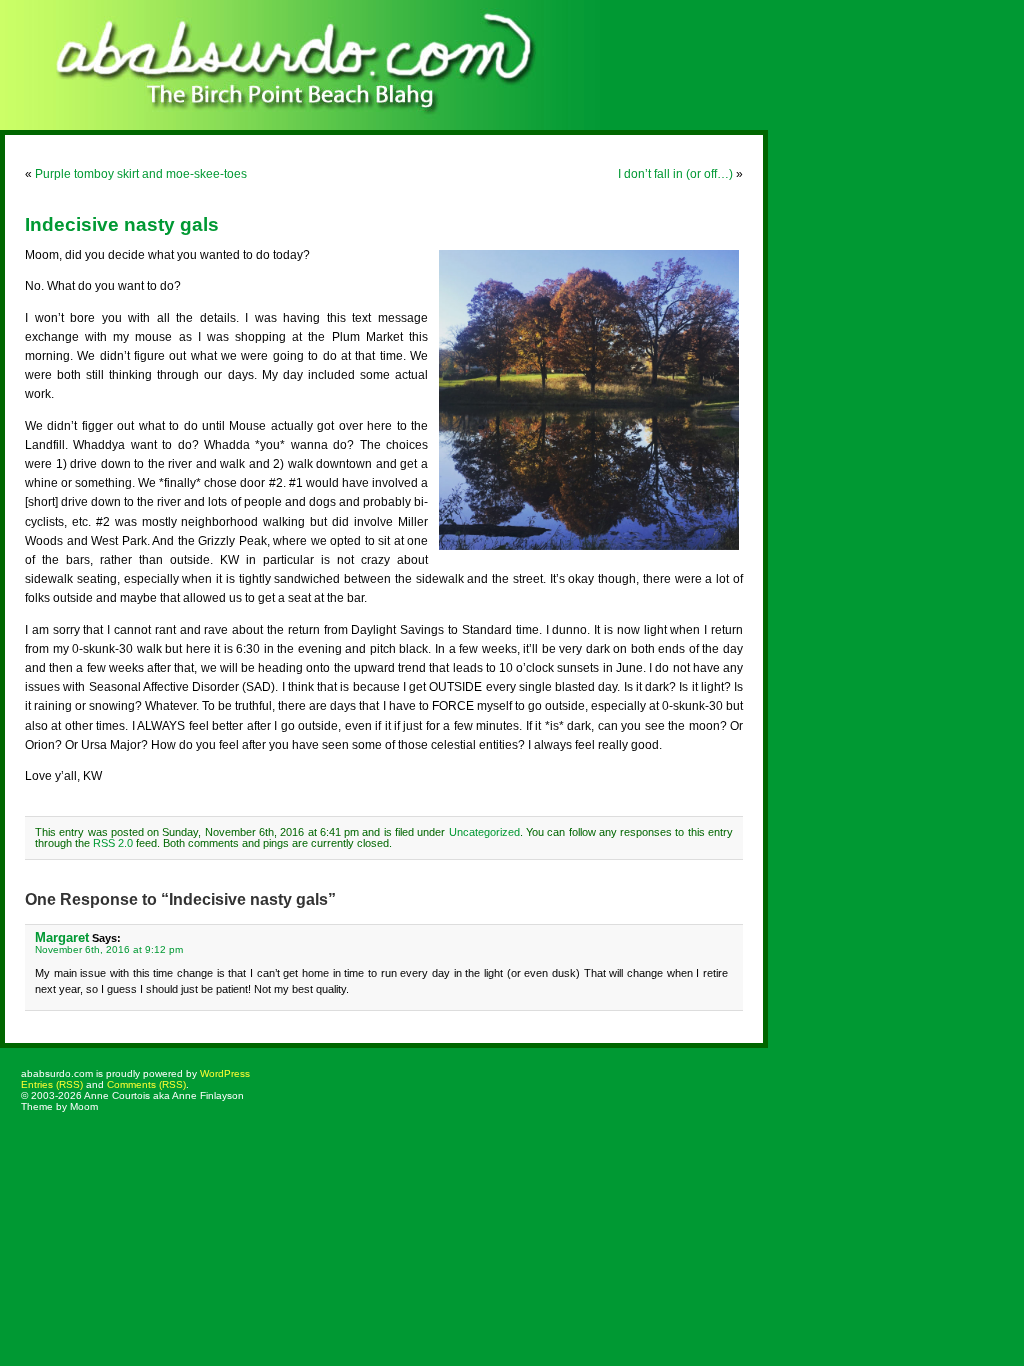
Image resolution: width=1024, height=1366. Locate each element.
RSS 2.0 (113, 843)
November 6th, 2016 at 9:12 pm (109, 949)
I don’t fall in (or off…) (675, 174)
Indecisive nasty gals (122, 224)
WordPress (225, 1073)
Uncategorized (484, 832)
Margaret (62, 937)
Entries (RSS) (52, 1084)
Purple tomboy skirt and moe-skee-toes (141, 174)
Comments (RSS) (146, 1084)
